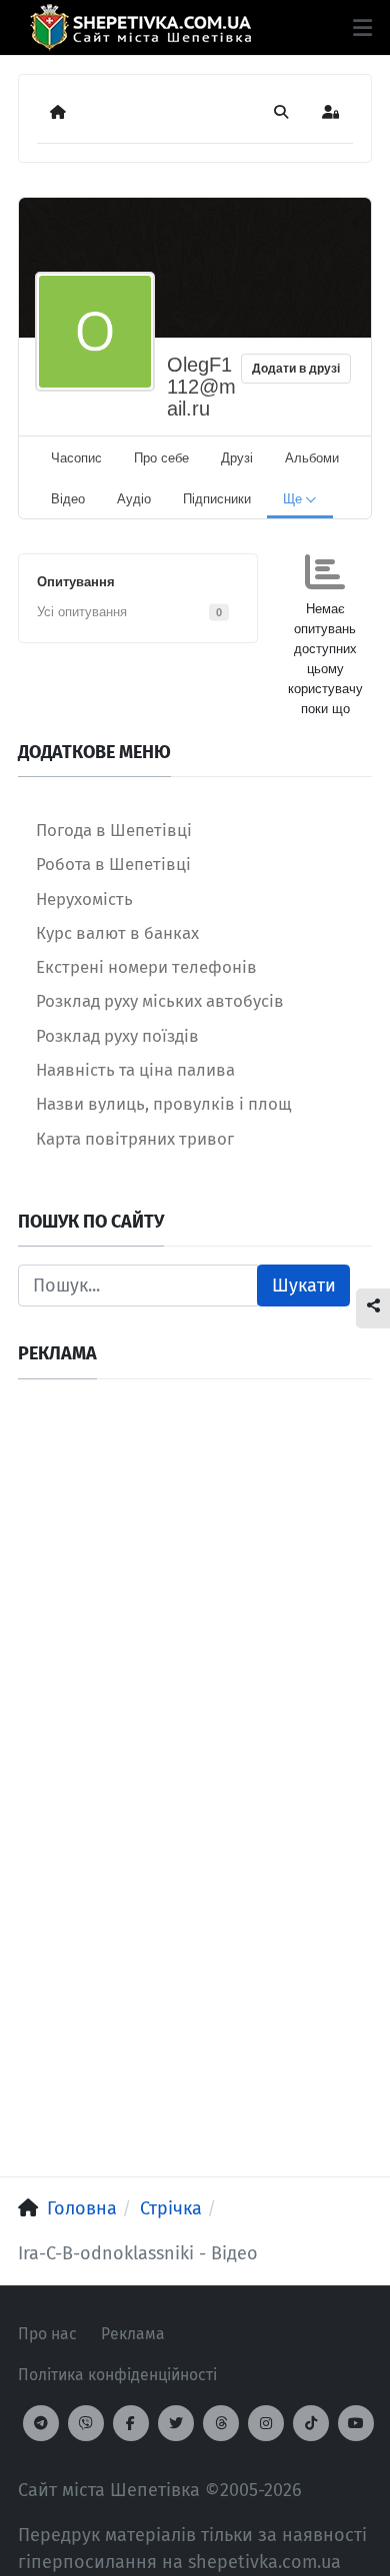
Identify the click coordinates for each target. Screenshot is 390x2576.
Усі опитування (82, 612)
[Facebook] (131, 2423)
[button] (362, 28)
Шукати (304, 1286)
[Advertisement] (195, 1592)
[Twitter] (176, 2423)
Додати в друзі (296, 369)
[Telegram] (41, 2423)
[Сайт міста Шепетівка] (140, 27)
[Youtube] (356, 2423)
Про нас (47, 2334)
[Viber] (86, 2423)
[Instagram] (266, 2423)
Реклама (133, 2334)
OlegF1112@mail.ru (201, 387)
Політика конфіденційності (117, 2375)
